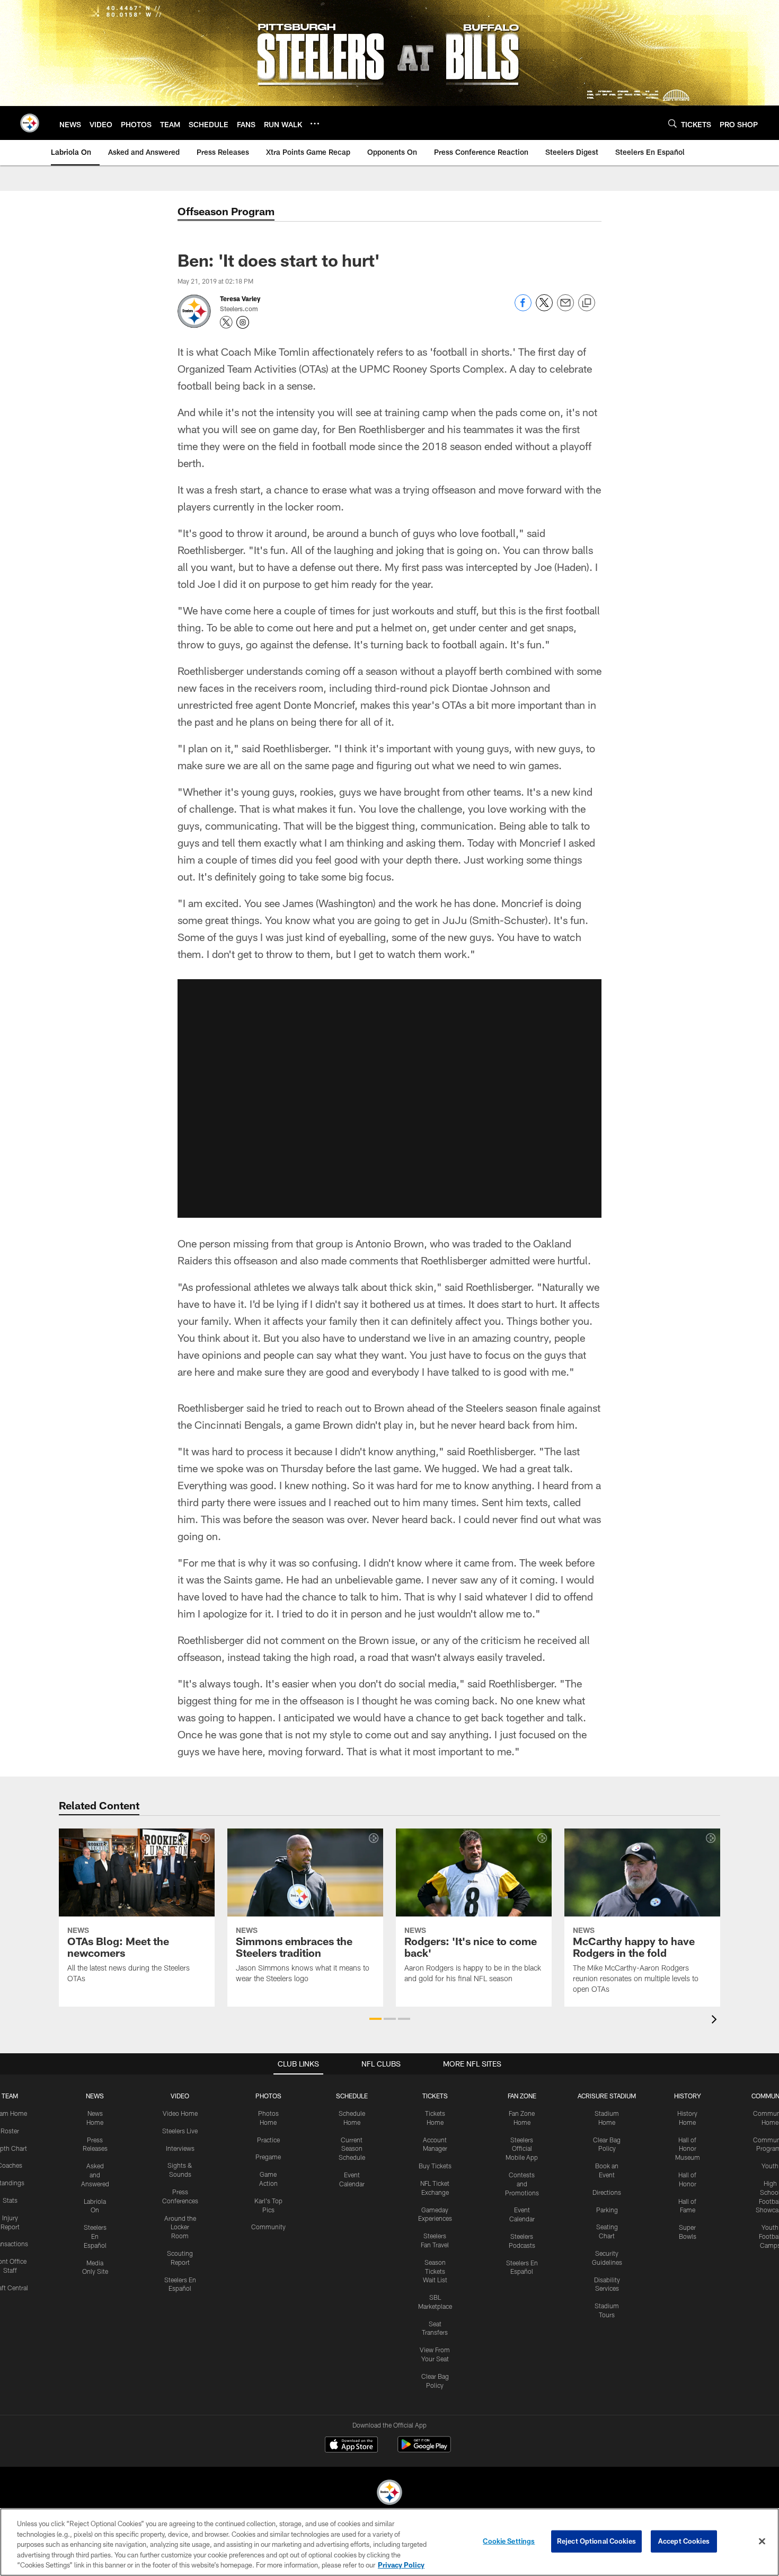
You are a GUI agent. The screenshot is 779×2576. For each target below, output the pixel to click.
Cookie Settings (509, 2541)
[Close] (762, 2542)
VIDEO (180, 2096)
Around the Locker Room (180, 2227)
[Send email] (565, 308)
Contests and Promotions (522, 2184)
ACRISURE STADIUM (607, 2096)
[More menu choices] (315, 124)
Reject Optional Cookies (596, 2541)
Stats (10, 2200)
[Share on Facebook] (523, 308)
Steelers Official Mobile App (522, 2149)
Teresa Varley (240, 298)
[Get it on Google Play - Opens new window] (424, 2450)
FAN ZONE (522, 2096)
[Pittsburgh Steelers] (389, 2494)
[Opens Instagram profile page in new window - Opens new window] (243, 322)
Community (268, 2227)
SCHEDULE (352, 2096)
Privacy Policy (401, 2565)
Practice (268, 2140)
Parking (607, 2210)
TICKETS (435, 2096)
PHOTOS (268, 2096)
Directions (607, 2192)
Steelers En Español (95, 2236)
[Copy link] (587, 303)
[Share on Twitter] (544, 308)
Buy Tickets (435, 2166)
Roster (10, 2131)
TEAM (10, 2096)
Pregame (268, 2157)
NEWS (95, 2096)
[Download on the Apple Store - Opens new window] (351, 2446)
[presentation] (716, 2021)
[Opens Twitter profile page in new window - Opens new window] (226, 322)
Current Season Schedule (352, 2149)
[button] (389, 1098)
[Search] (672, 123)
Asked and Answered (95, 2175)
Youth (770, 2166)
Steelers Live (180, 2131)
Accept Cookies (684, 2541)
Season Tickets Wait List (435, 2271)
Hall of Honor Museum (688, 2149)
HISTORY (688, 2096)
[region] (389, 2542)
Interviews (180, 2148)
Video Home (180, 2113)
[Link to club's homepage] (30, 123)
